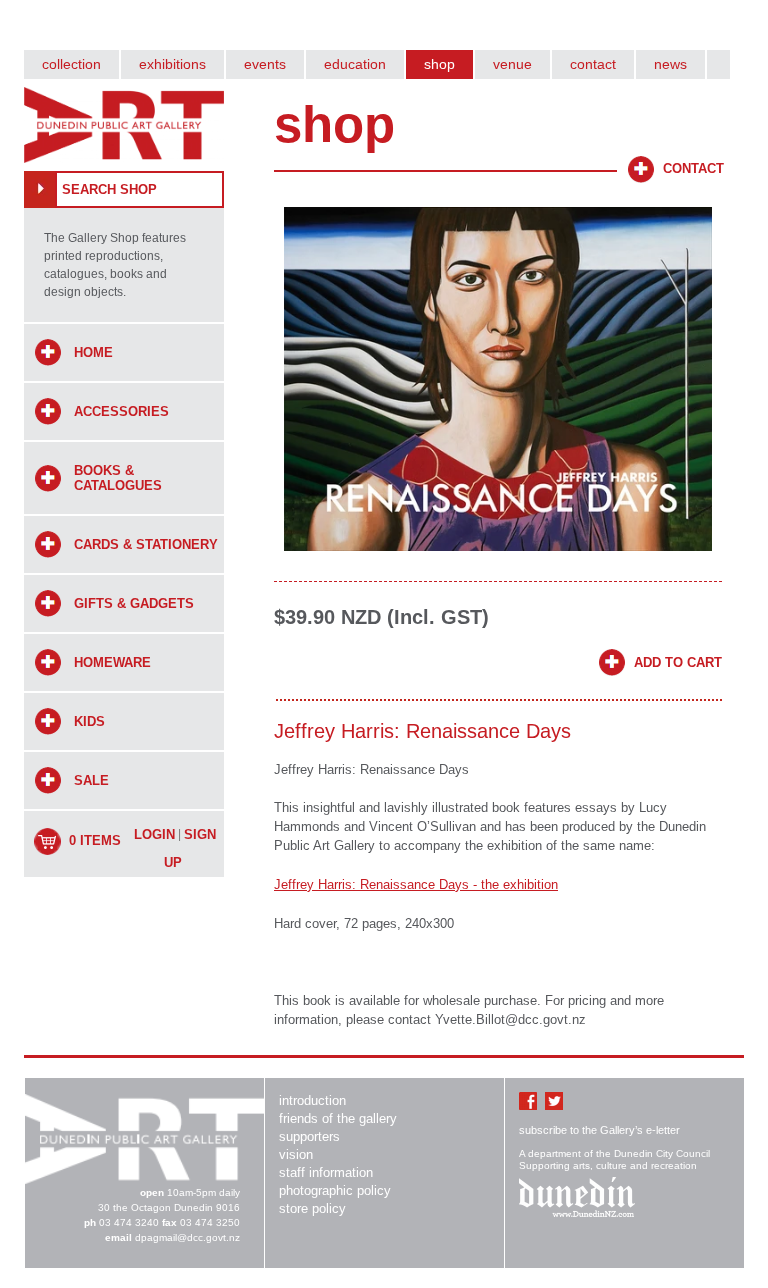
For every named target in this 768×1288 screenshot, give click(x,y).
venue (512, 64)
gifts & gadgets (134, 603)
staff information (326, 1172)
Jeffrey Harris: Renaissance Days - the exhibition (416, 884)
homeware (112, 662)
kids (89, 721)
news (670, 64)
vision (296, 1154)
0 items (95, 840)
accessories (121, 411)
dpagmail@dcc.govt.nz (187, 1237)
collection (71, 64)
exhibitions (172, 64)
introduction (312, 1100)
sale (91, 780)
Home (93, 352)
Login (154, 834)
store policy (312, 1208)
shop (439, 64)
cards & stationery (146, 544)
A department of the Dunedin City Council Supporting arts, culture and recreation (614, 1159)
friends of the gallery (338, 1118)
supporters (309, 1136)
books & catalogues (118, 478)
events (265, 64)
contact (593, 64)
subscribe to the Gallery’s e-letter (599, 1130)
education (355, 64)
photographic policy (335, 1190)
